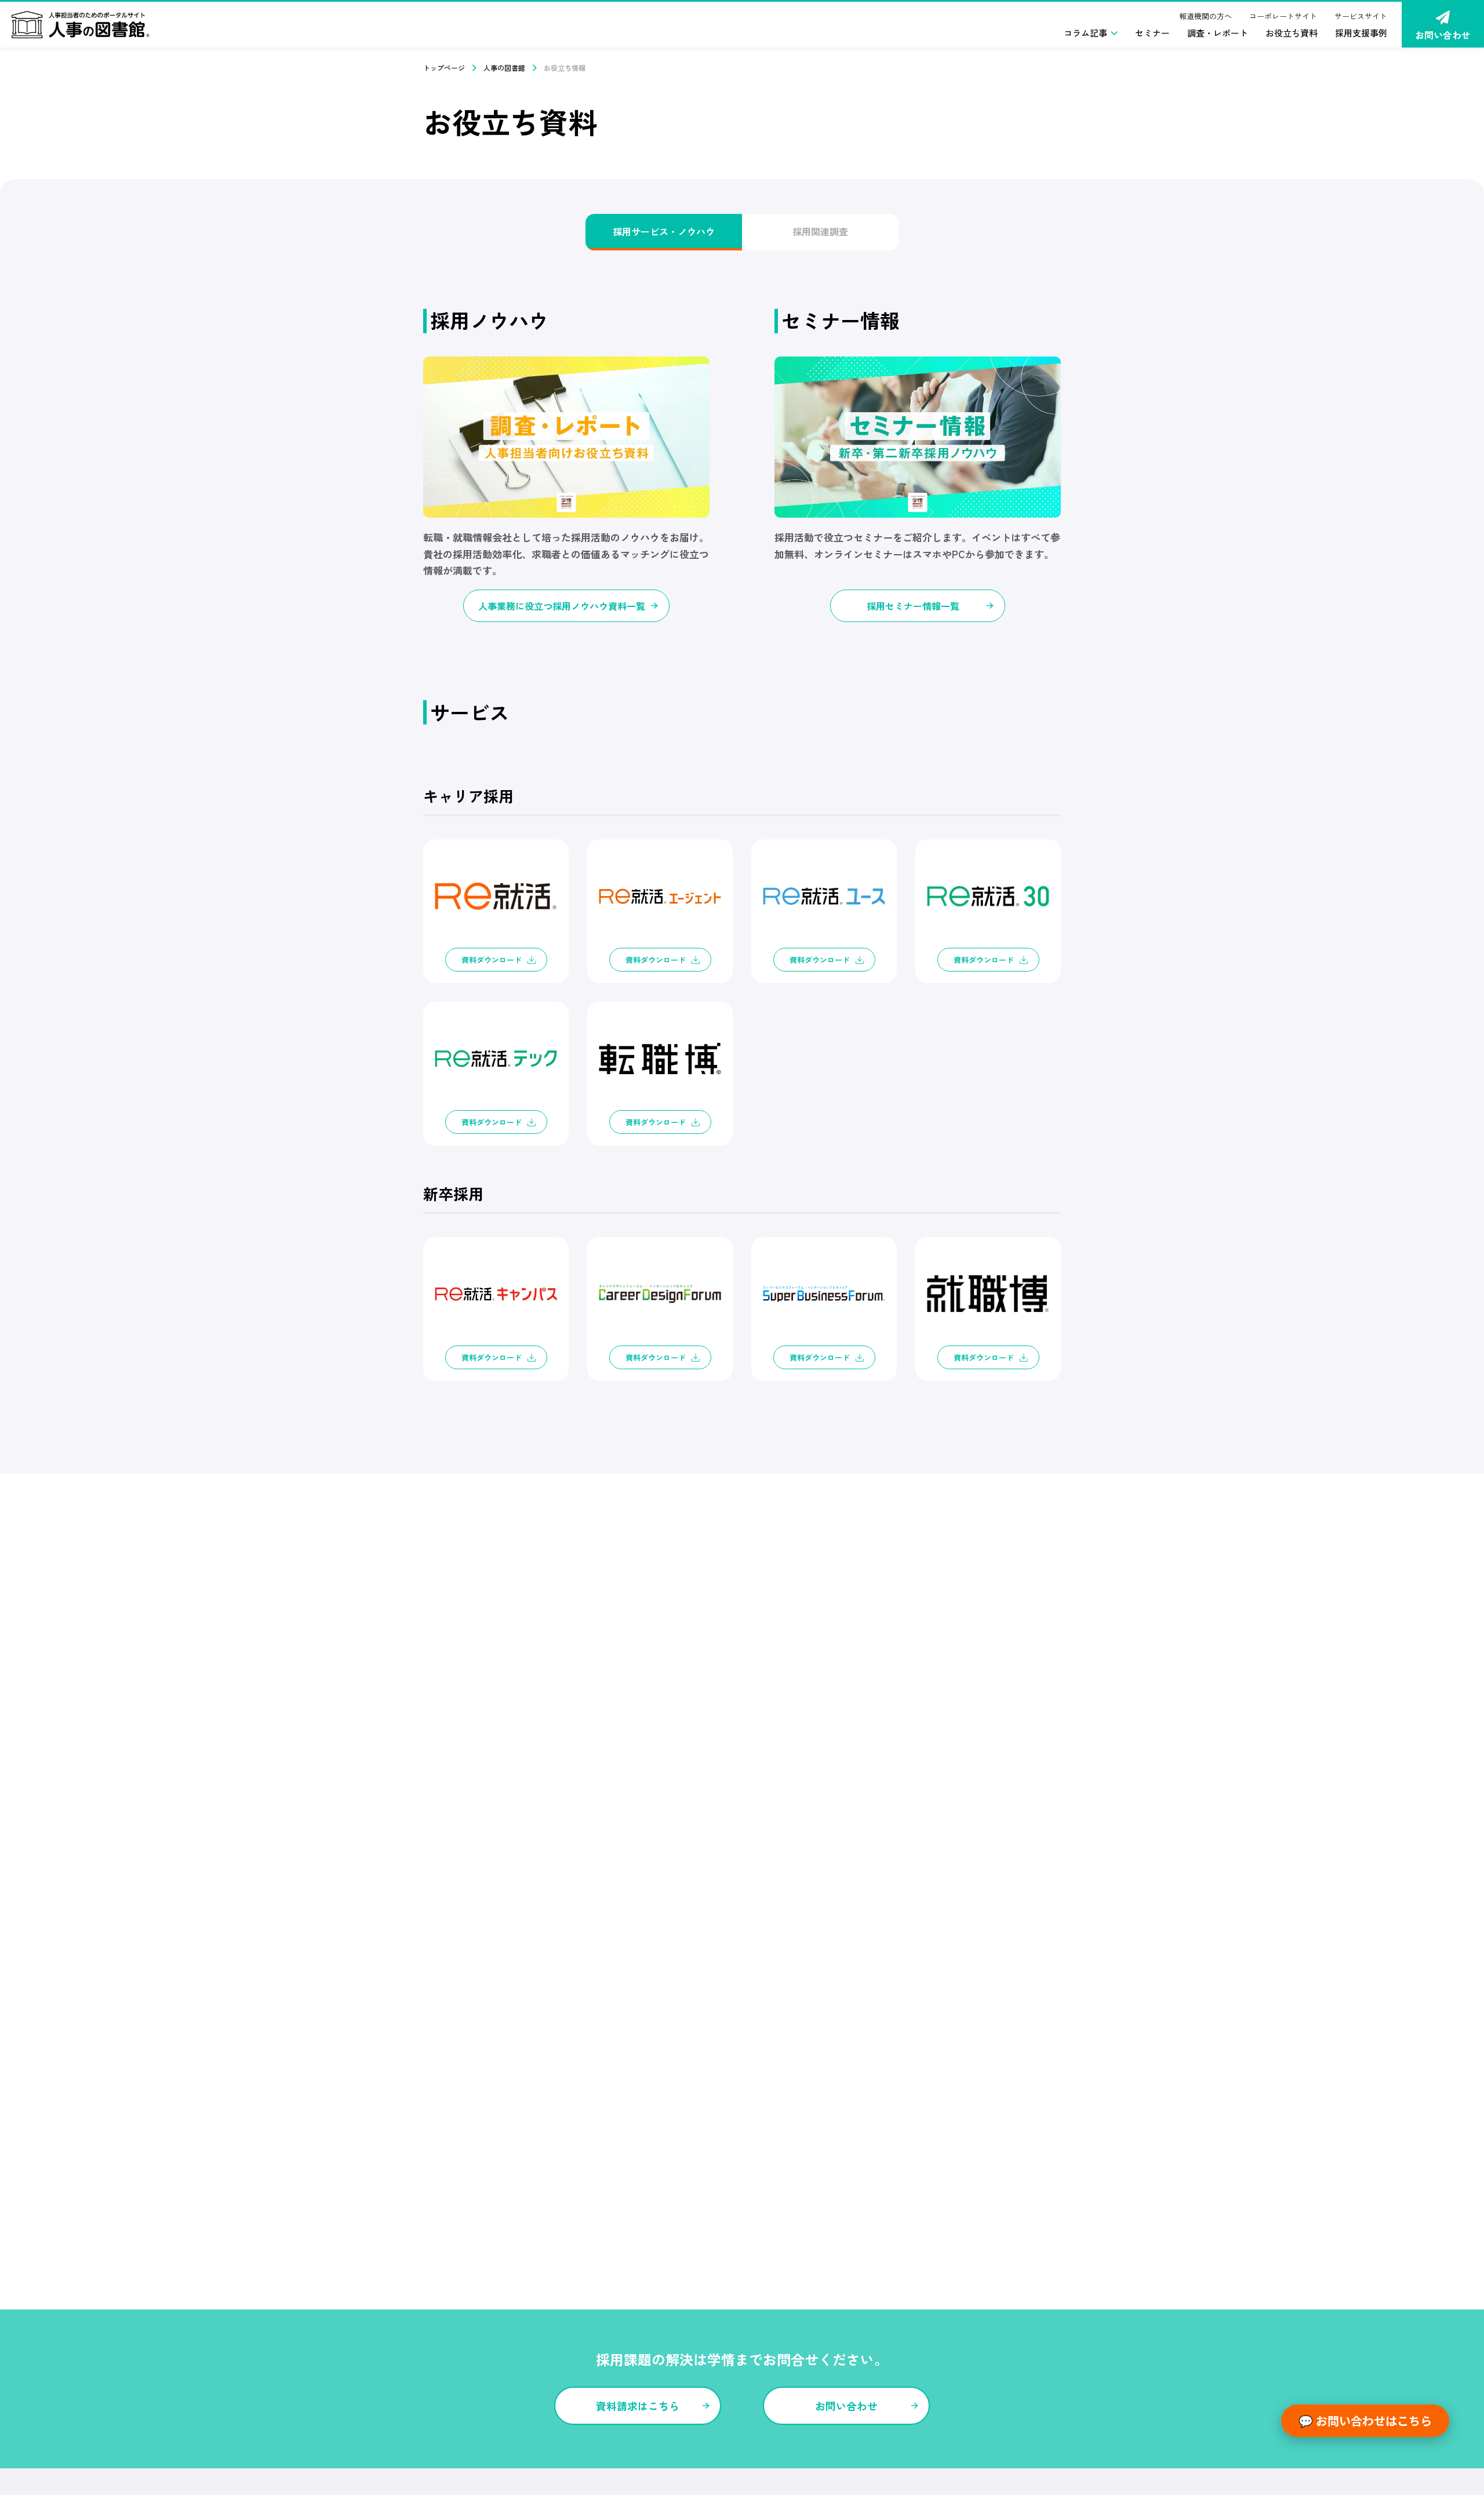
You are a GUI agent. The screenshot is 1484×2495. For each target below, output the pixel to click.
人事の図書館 (504, 68)
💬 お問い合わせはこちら (1365, 2421)
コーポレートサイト (1283, 16)
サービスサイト (1361, 16)
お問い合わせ (1443, 35)
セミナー (1152, 33)
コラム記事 (1085, 33)
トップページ (444, 68)
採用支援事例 (1361, 33)
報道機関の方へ (1205, 16)
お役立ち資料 (1292, 33)
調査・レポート (1218, 33)
